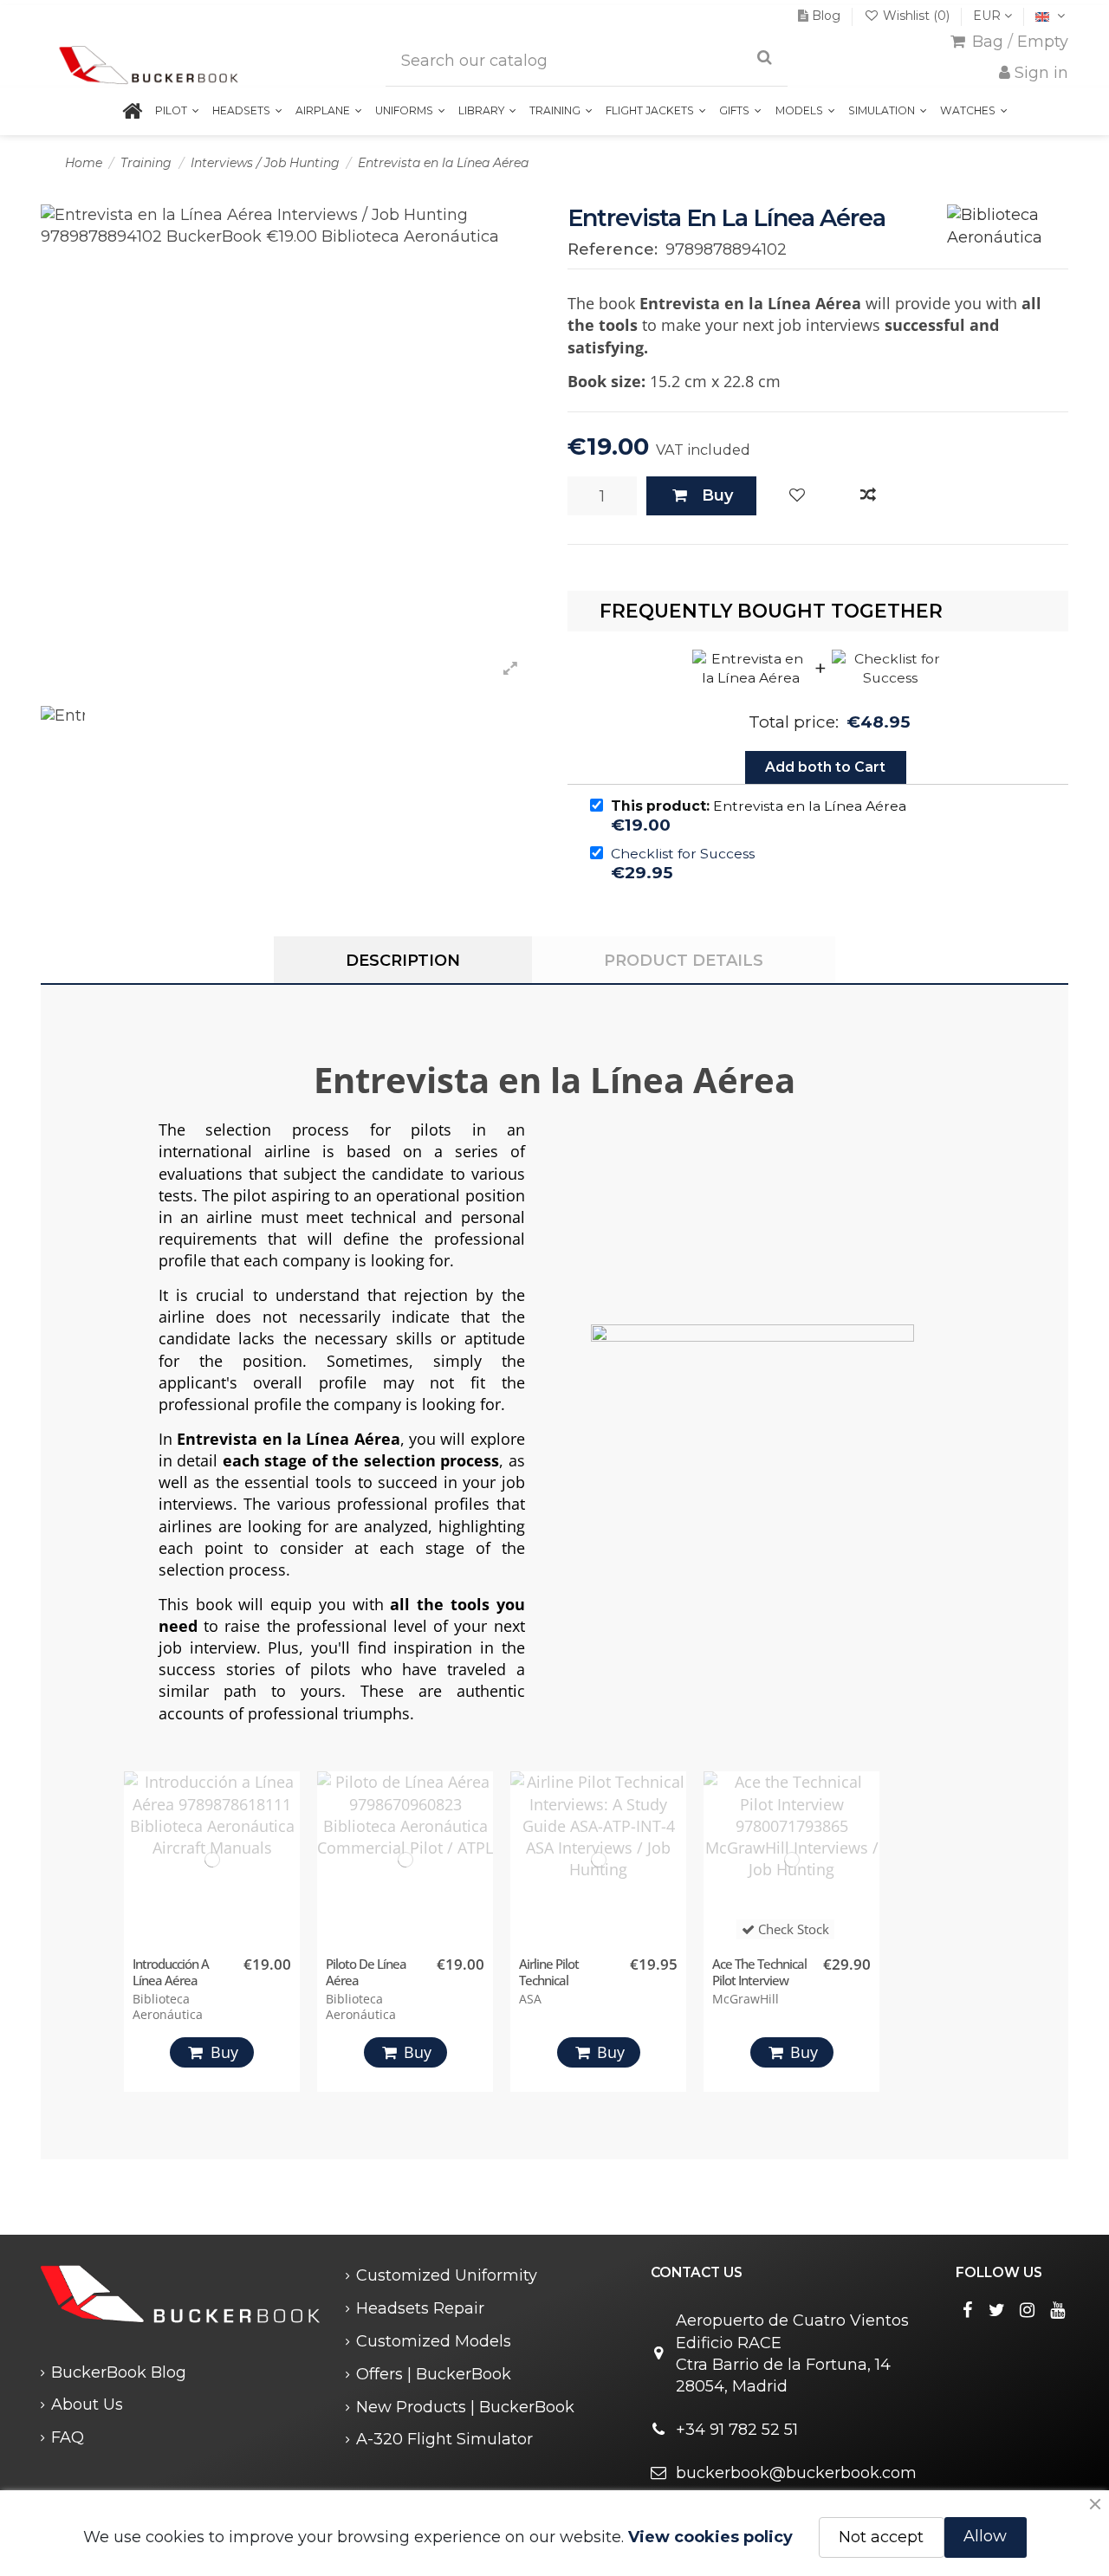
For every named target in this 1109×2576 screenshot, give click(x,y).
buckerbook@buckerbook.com (796, 2473)
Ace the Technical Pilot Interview (759, 1972)
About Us (87, 2404)
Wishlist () (916, 16)
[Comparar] (868, 496)
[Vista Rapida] (282, 1866)
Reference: (613, 249)
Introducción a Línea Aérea (171, 1972)
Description (403, 961)
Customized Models (434, 2341)
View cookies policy (710, 2537)
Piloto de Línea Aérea (366, 1972)
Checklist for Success (683, 854)
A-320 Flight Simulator (444, 2439)
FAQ (68, 2437)
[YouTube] (1057, 2310)
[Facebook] (967, 2310)
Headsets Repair (420, 2308)
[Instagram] (1028, 2310)
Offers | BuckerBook (434, 2374)
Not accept (881, 2537)
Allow (985, 2536)
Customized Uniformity (447, 2275)
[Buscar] (765, 58)
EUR (989, 16)
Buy (717, 495)
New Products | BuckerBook (465, 2407)
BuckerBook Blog (119, 2372)
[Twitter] (997, 2310)
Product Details (684, 961)
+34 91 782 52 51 (737, 2430)
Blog (826, 16)
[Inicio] (132, 111)
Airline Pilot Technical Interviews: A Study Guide (570, 1988)
